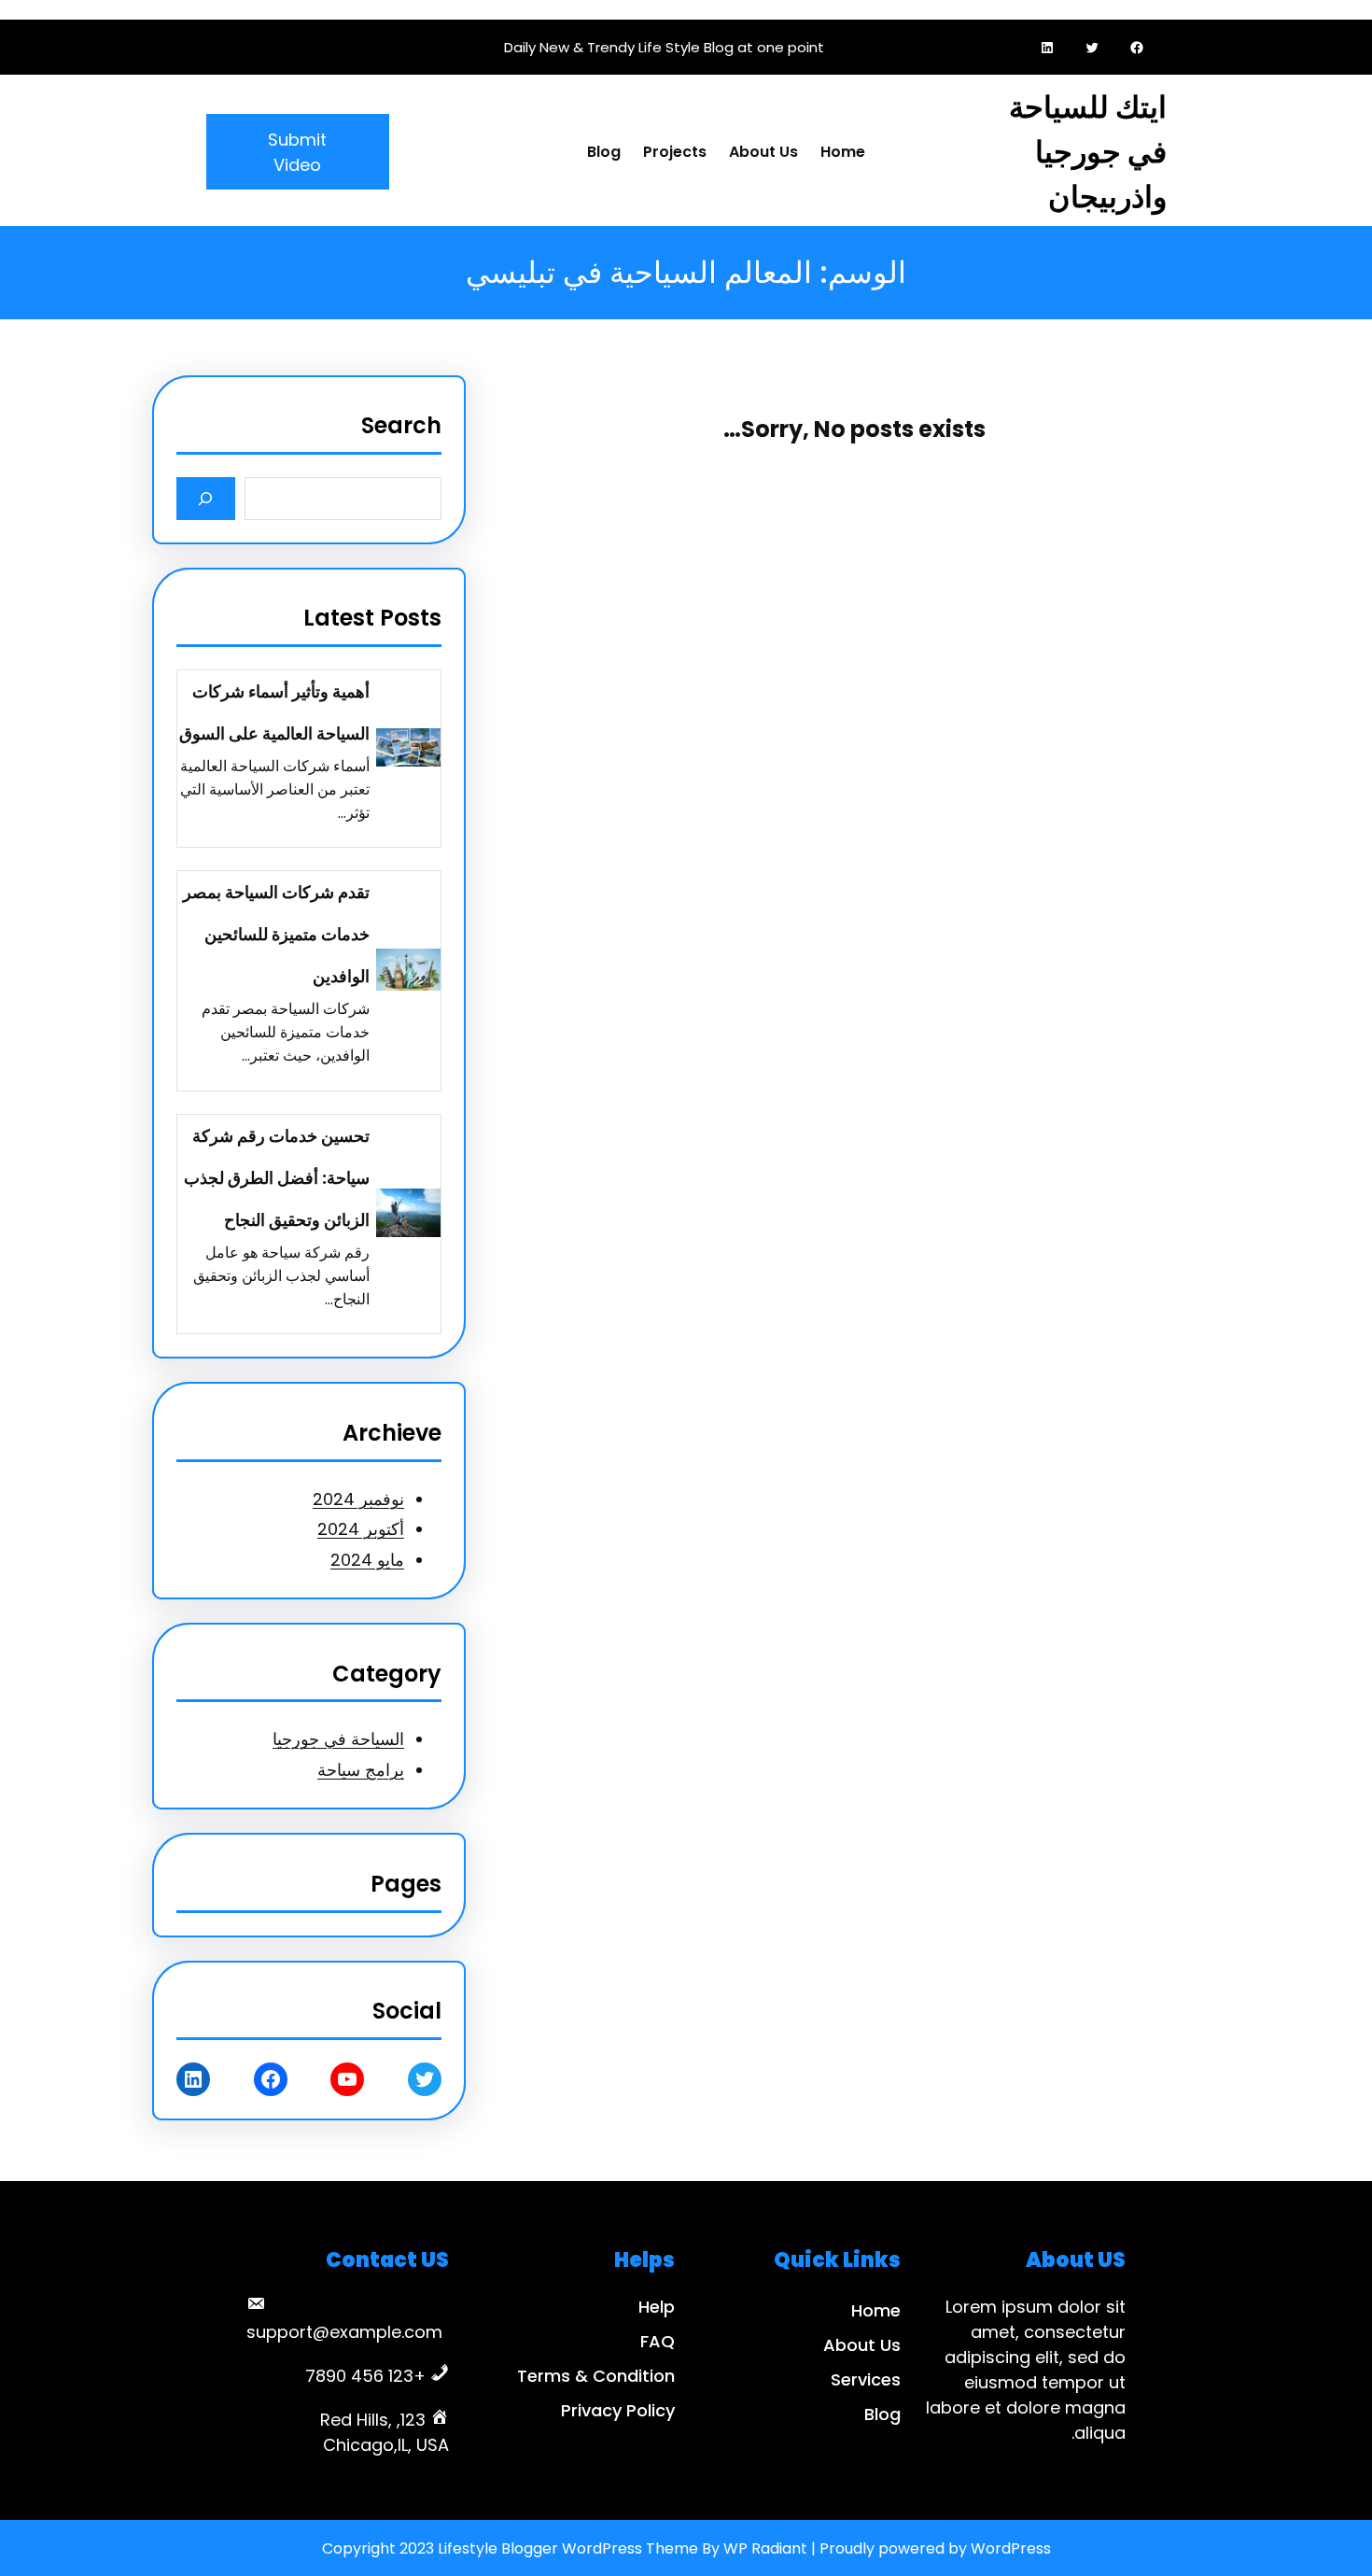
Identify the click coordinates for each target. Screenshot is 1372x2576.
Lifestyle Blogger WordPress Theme (568, 2548)
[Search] (206, 498)
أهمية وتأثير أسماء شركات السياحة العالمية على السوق (274, 712)
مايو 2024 (367, 1560)
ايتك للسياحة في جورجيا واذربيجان (1088, 152)
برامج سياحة (361, 1770)
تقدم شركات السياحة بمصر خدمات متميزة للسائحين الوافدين (276, 934)
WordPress (1011, 2548)
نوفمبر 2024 (358, 1499)
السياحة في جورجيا (338, 1739)
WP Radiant (765, 2548)
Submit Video (297, 152)
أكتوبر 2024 (361, 1529)
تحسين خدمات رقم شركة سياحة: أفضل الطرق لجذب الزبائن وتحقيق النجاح (277, 1178)
